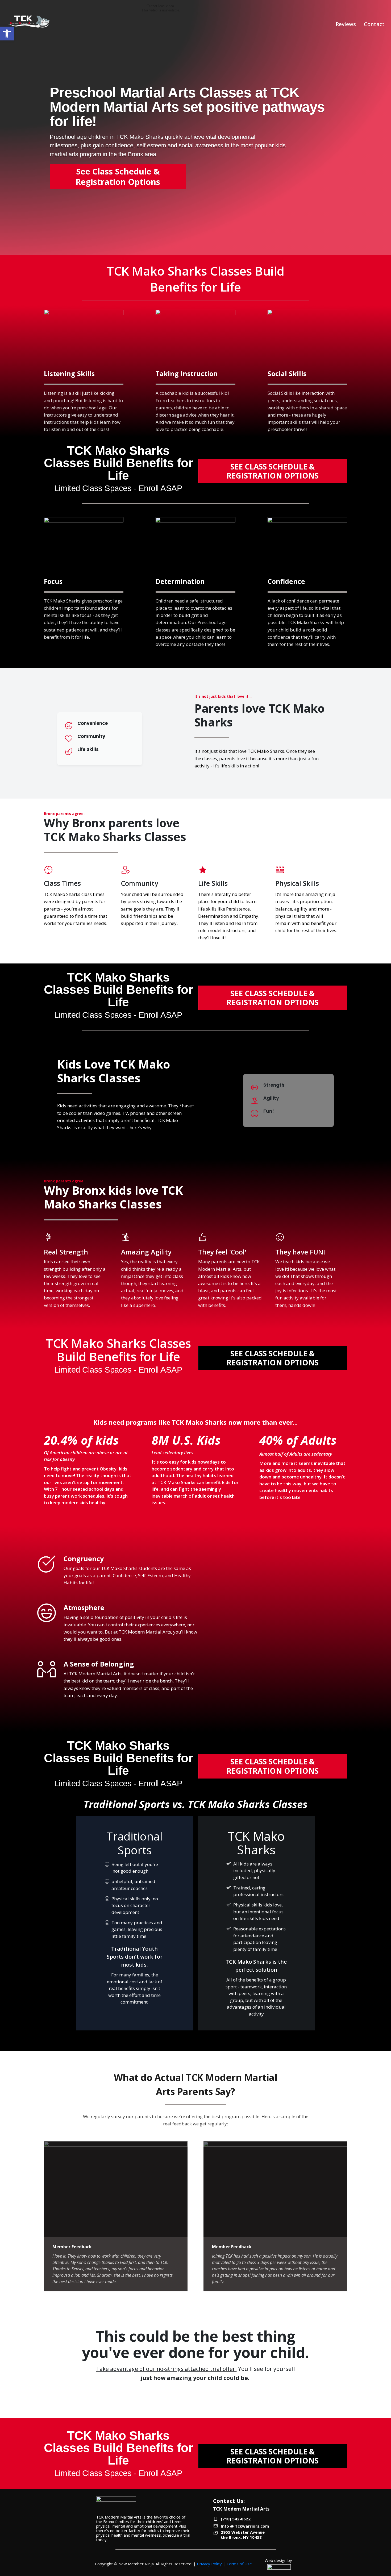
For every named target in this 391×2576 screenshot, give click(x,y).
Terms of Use (239, 2564)
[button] (7, 34)
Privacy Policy (209, 2564)
